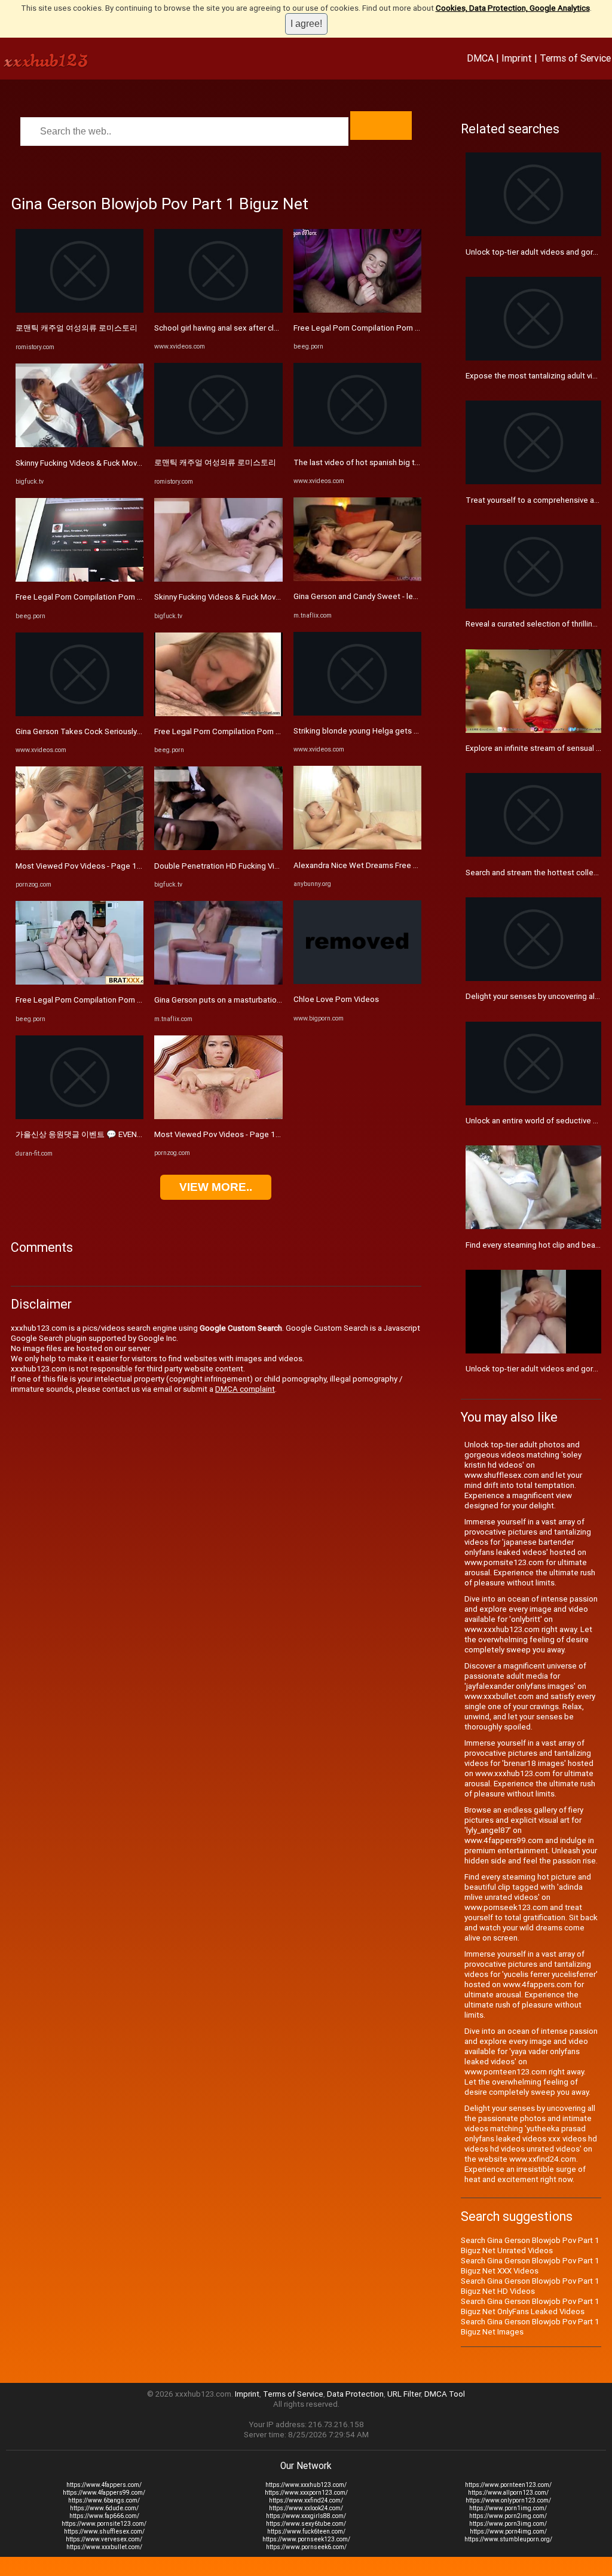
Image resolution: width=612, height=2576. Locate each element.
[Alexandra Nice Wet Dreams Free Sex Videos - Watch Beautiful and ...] (357, 847)
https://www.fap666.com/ (104, 2516)
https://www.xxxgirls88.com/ (306, 2516)
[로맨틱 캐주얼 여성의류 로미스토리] (79, 310)
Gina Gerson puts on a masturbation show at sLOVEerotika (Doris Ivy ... (278, 1000)
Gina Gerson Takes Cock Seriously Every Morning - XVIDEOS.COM (130, 731)
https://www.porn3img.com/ (508, 2524)
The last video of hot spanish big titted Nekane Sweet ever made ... (413, 462)
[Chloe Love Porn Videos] (357, 981)
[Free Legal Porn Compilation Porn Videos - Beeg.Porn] (79, 579)
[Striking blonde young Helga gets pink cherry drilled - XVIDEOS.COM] (357, 713)
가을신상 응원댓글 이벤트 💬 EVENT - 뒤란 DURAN (104, 1134)
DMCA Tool (445, 2394)
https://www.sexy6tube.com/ (306, 2524)
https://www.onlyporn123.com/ (508, 2500)
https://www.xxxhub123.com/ (306, 2485)
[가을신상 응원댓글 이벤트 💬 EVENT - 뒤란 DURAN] (79, 1116)
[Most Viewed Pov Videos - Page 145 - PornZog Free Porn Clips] (79, 847)
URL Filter (404, 2394)
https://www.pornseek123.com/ (306, 2539)
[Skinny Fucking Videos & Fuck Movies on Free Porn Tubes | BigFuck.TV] (79, 444)
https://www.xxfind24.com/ (306, 2500)
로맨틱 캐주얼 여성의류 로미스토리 (76, 328)
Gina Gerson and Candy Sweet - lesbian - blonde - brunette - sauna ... (414, 596)
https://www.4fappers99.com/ (104, 2493)
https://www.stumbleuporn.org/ (508, 2539)
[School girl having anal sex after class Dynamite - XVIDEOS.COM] (218, 310)
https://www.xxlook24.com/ (306, 2508)
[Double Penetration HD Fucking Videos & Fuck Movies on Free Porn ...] (218, 847)
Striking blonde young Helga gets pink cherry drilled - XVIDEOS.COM (413, 731)
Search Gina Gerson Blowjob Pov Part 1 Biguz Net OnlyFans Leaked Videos (530, 2306)
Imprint (517, 58)
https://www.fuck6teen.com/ (306, 2531)
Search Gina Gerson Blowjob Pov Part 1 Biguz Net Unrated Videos (530, 2245)
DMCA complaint (245, 1389)
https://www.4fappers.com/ (104, 2485)
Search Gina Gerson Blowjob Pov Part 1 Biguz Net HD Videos (530, 2286)
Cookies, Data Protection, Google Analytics (513, 8)
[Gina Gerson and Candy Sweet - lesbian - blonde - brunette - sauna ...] (357, 578)
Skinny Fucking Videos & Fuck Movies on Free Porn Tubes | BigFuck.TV (140, 463)
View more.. (216, 1187)
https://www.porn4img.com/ (508, 2531)
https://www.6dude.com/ (104, 2508)
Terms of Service (575, 58)
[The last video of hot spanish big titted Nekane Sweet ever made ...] (357, 444)
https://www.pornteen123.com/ (508, 2485)
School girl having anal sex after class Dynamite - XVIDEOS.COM (266, 328)
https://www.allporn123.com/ (508, 2493)
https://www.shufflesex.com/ (104, 2531)
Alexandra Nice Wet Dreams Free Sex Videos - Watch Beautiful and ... (416, 865)
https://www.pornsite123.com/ (104, 2524)
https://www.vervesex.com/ (104, 2539)
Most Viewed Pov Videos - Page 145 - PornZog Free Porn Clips (128, 866)
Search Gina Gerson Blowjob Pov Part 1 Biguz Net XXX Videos (530, 2266)
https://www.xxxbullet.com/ (104, 2547)
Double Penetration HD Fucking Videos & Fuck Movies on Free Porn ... (277, 866)
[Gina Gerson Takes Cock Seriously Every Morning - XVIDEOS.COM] (79, 713)
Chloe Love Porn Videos (336, 999)
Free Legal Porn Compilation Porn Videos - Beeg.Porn (111, 597)
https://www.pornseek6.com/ (306, 2547)
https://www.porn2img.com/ (508, 2516)
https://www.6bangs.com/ (104, 2500)
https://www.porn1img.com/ (508, 2508)
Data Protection (355, 2394)
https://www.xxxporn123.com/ (306, 2493)
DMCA (480, 58)
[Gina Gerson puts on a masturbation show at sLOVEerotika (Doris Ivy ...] (218, 982)
